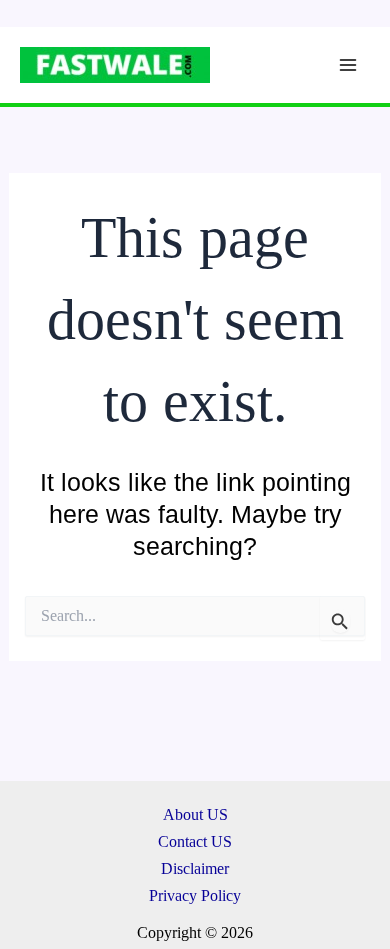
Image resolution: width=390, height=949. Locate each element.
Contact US (195, 841)
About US (195, 814)
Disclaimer (195, 868)
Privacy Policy (195, 895)
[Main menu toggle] (347, 65)
